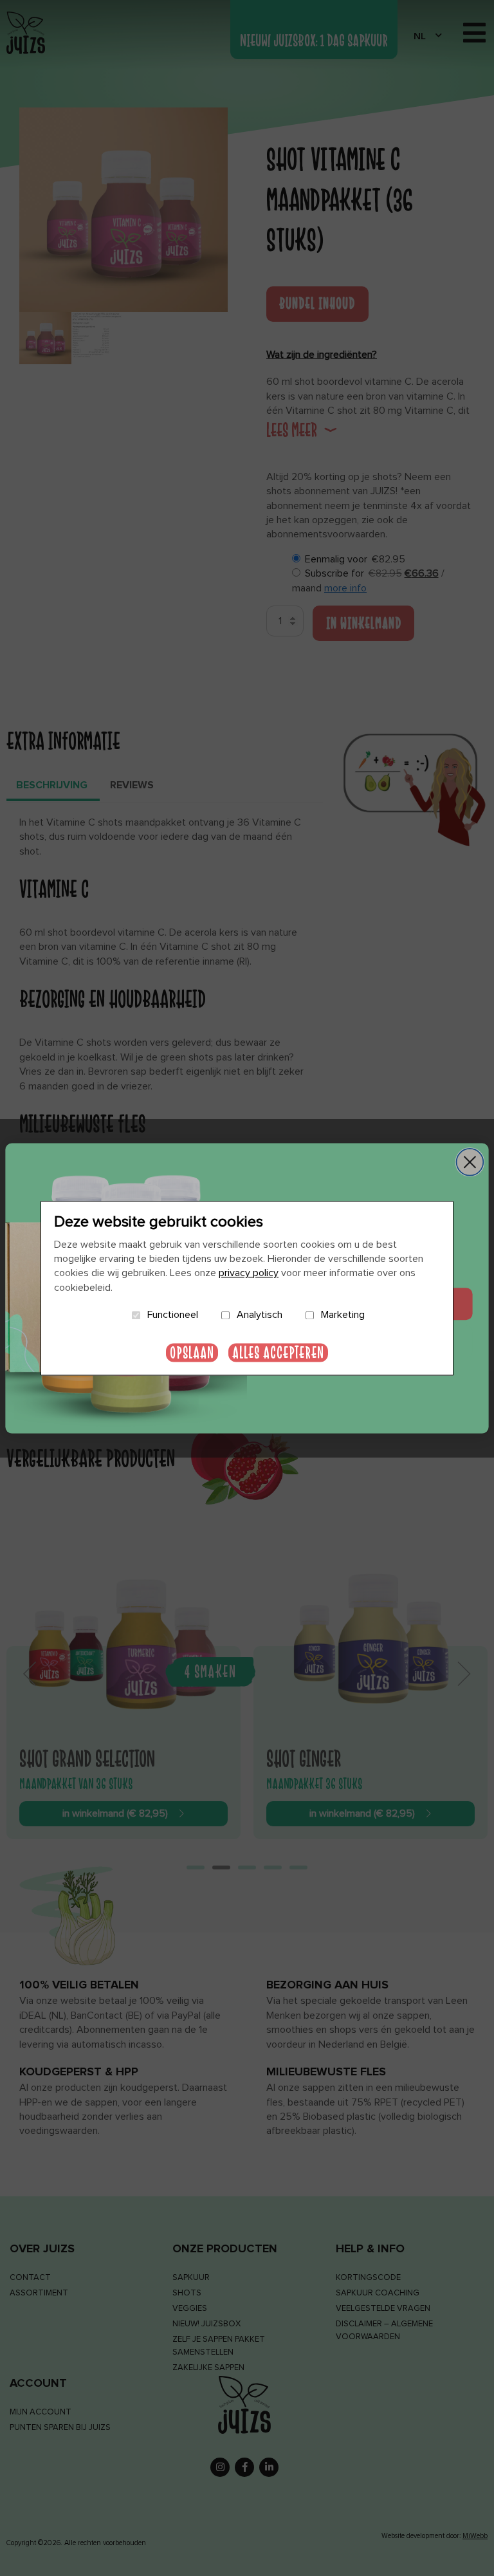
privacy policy (249, 1274)
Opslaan (192, 1352)
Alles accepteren (278, 1352)
